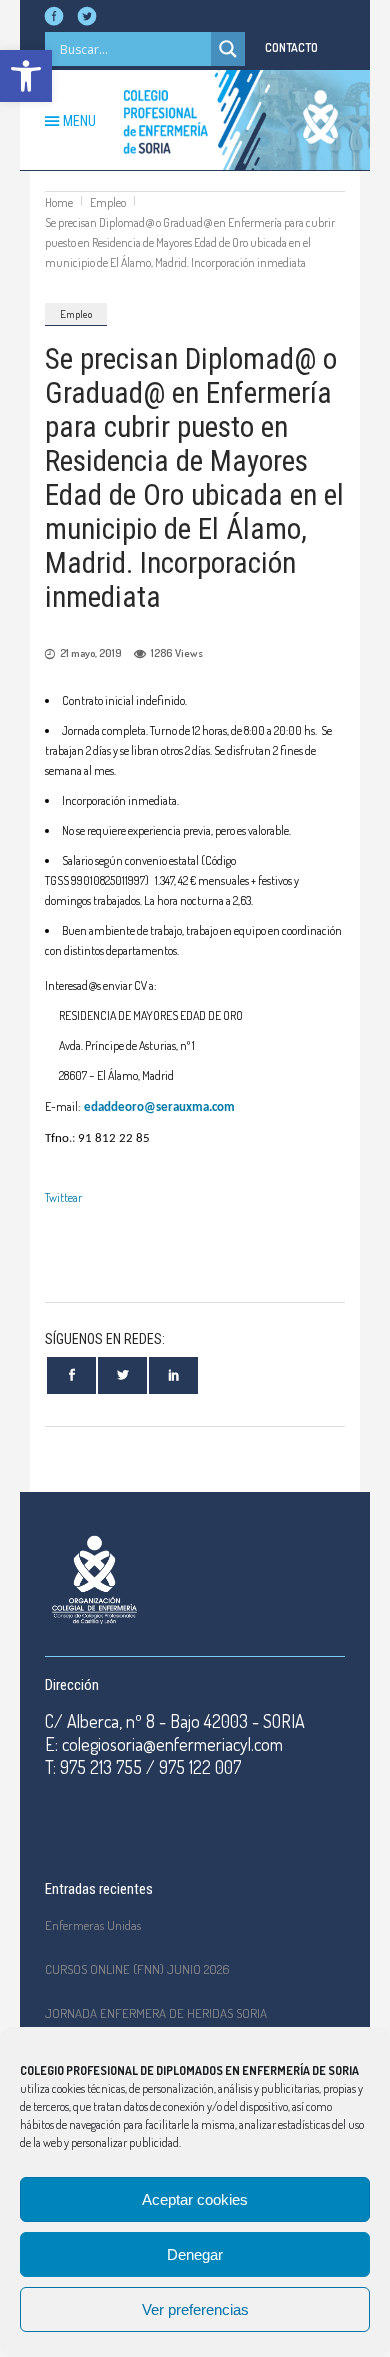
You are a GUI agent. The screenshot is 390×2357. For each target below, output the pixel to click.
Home (59, 202)
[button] (26, 76)
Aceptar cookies (195, 2199)
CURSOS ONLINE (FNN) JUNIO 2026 (137, 1969)
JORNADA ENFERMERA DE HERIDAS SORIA (156, 2013)
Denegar (195, 2254)
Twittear (63, 1197)
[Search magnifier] (228, 49)
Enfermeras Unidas (93, 1925)
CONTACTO (291, 47)
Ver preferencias (195, 2309)
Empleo (108, 202)
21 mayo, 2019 (91, 653)
